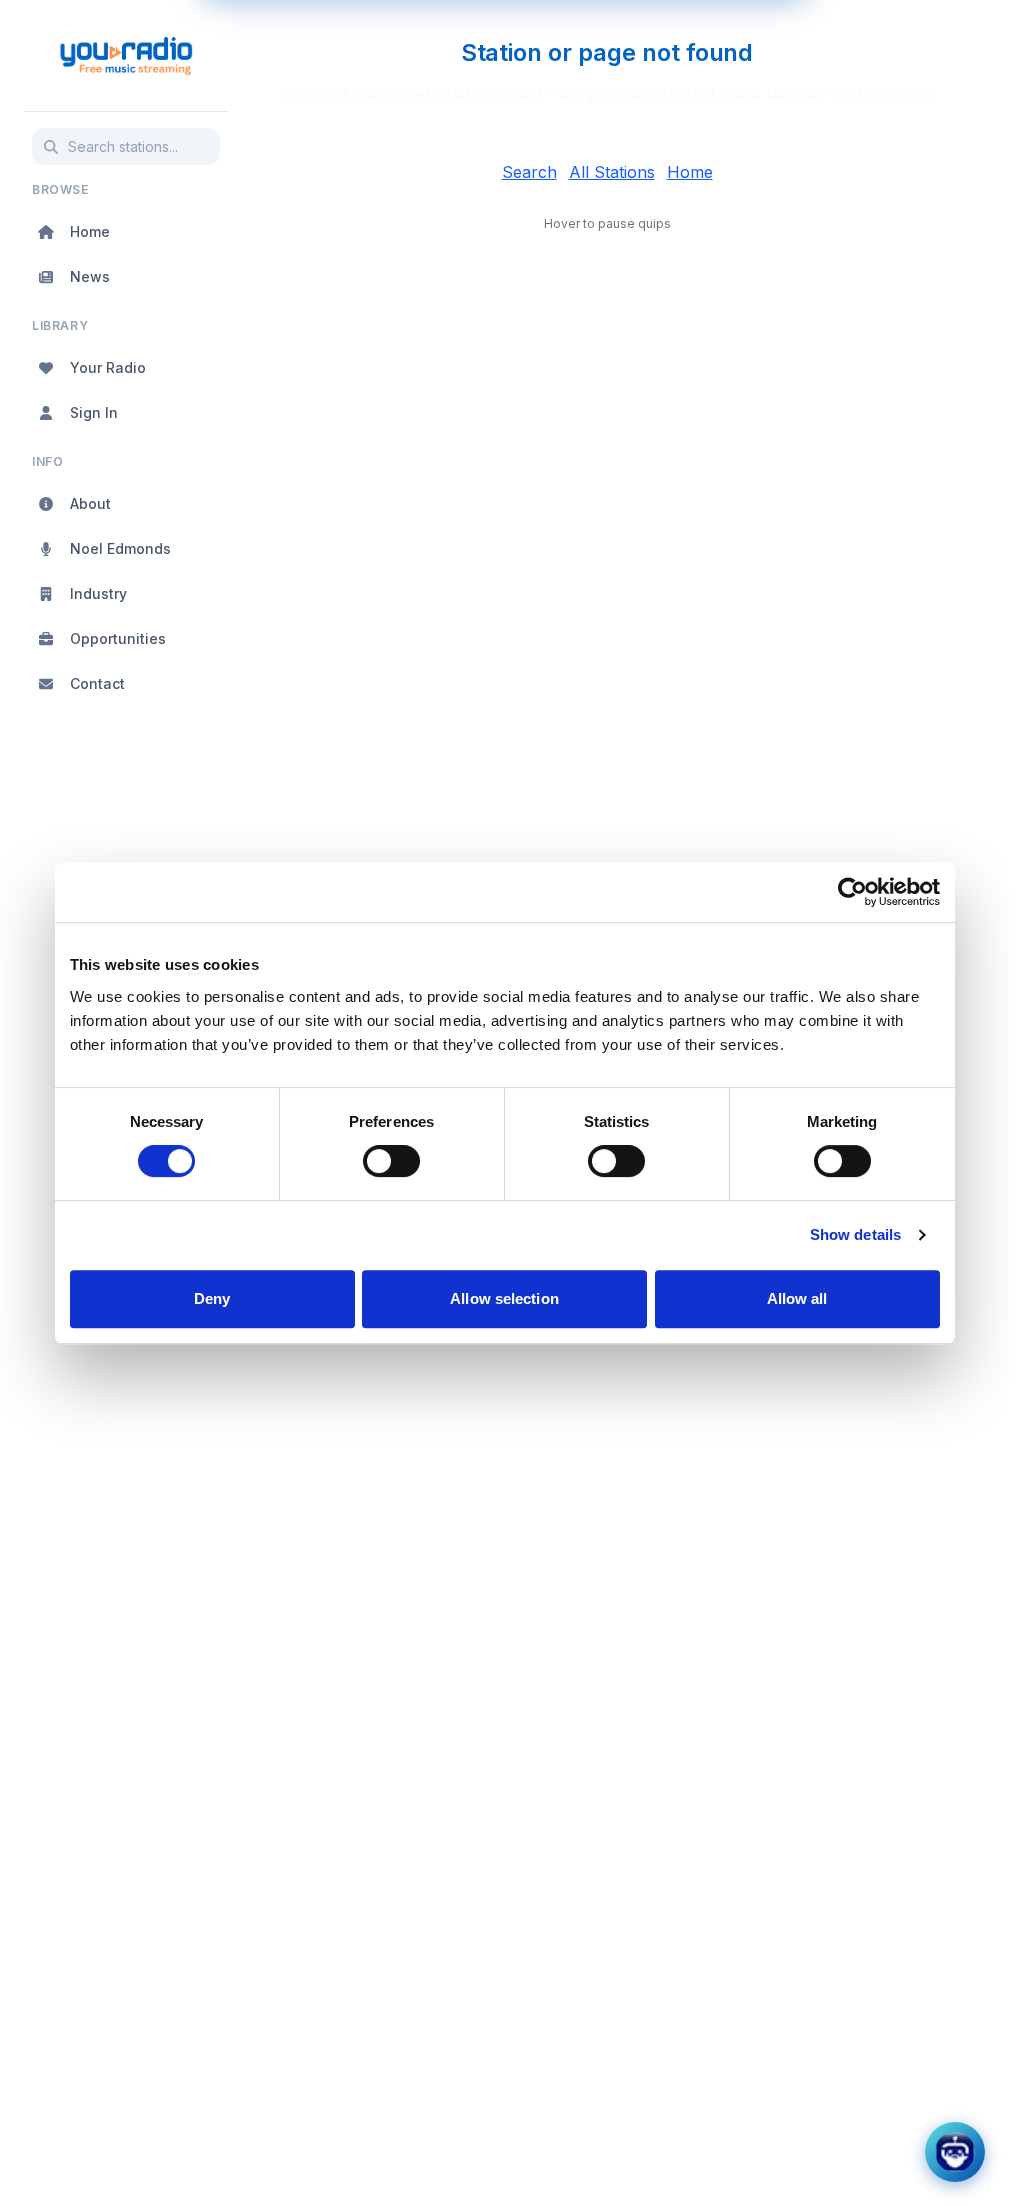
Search (529, 172)
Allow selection (504, 1298)
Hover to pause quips (607, 223)
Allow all (797, 1298)
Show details (855, 1234)
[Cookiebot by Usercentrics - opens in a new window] (852, 892)
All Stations (612, 172)
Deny (212, 1298)
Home (690, 172)
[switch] (391, 1161)
